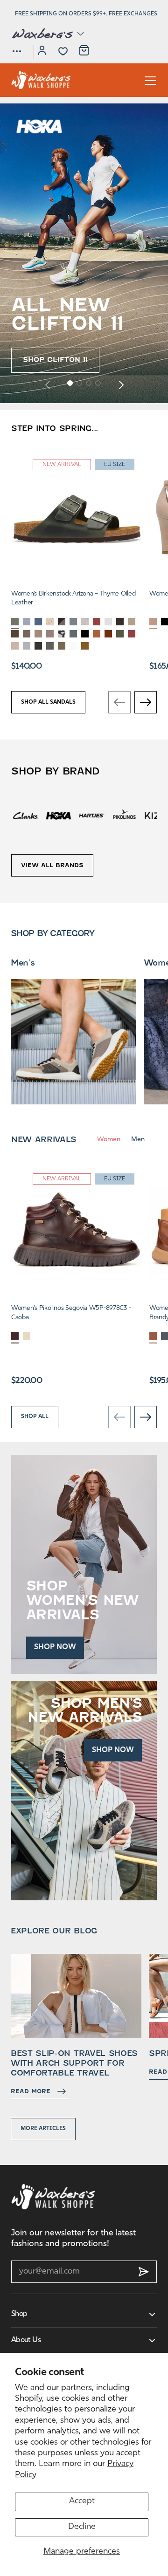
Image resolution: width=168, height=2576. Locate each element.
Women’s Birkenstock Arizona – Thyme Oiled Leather (73, 599)
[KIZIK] (124, 815)
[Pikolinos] (91, 815)
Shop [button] (19, 2314)
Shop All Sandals (48, 702)
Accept (82, 2501)
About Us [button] (26, 2340)
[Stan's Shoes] (41, 80)
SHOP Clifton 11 (55, 360)
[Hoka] (26, 815)
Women (109, 1140)
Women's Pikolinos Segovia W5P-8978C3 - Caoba (71, 1313)
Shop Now (55, 1647)
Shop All (35, 1417)
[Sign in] (42, 52)
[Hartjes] (58, 815)
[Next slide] (121, 384)
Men (138, 1140)
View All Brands (52, 865)
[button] (47, 34)
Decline (82, 2527)
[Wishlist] (63, 51)
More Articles (43, 2129)
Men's (23, 963)
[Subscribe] (144, 2272)
